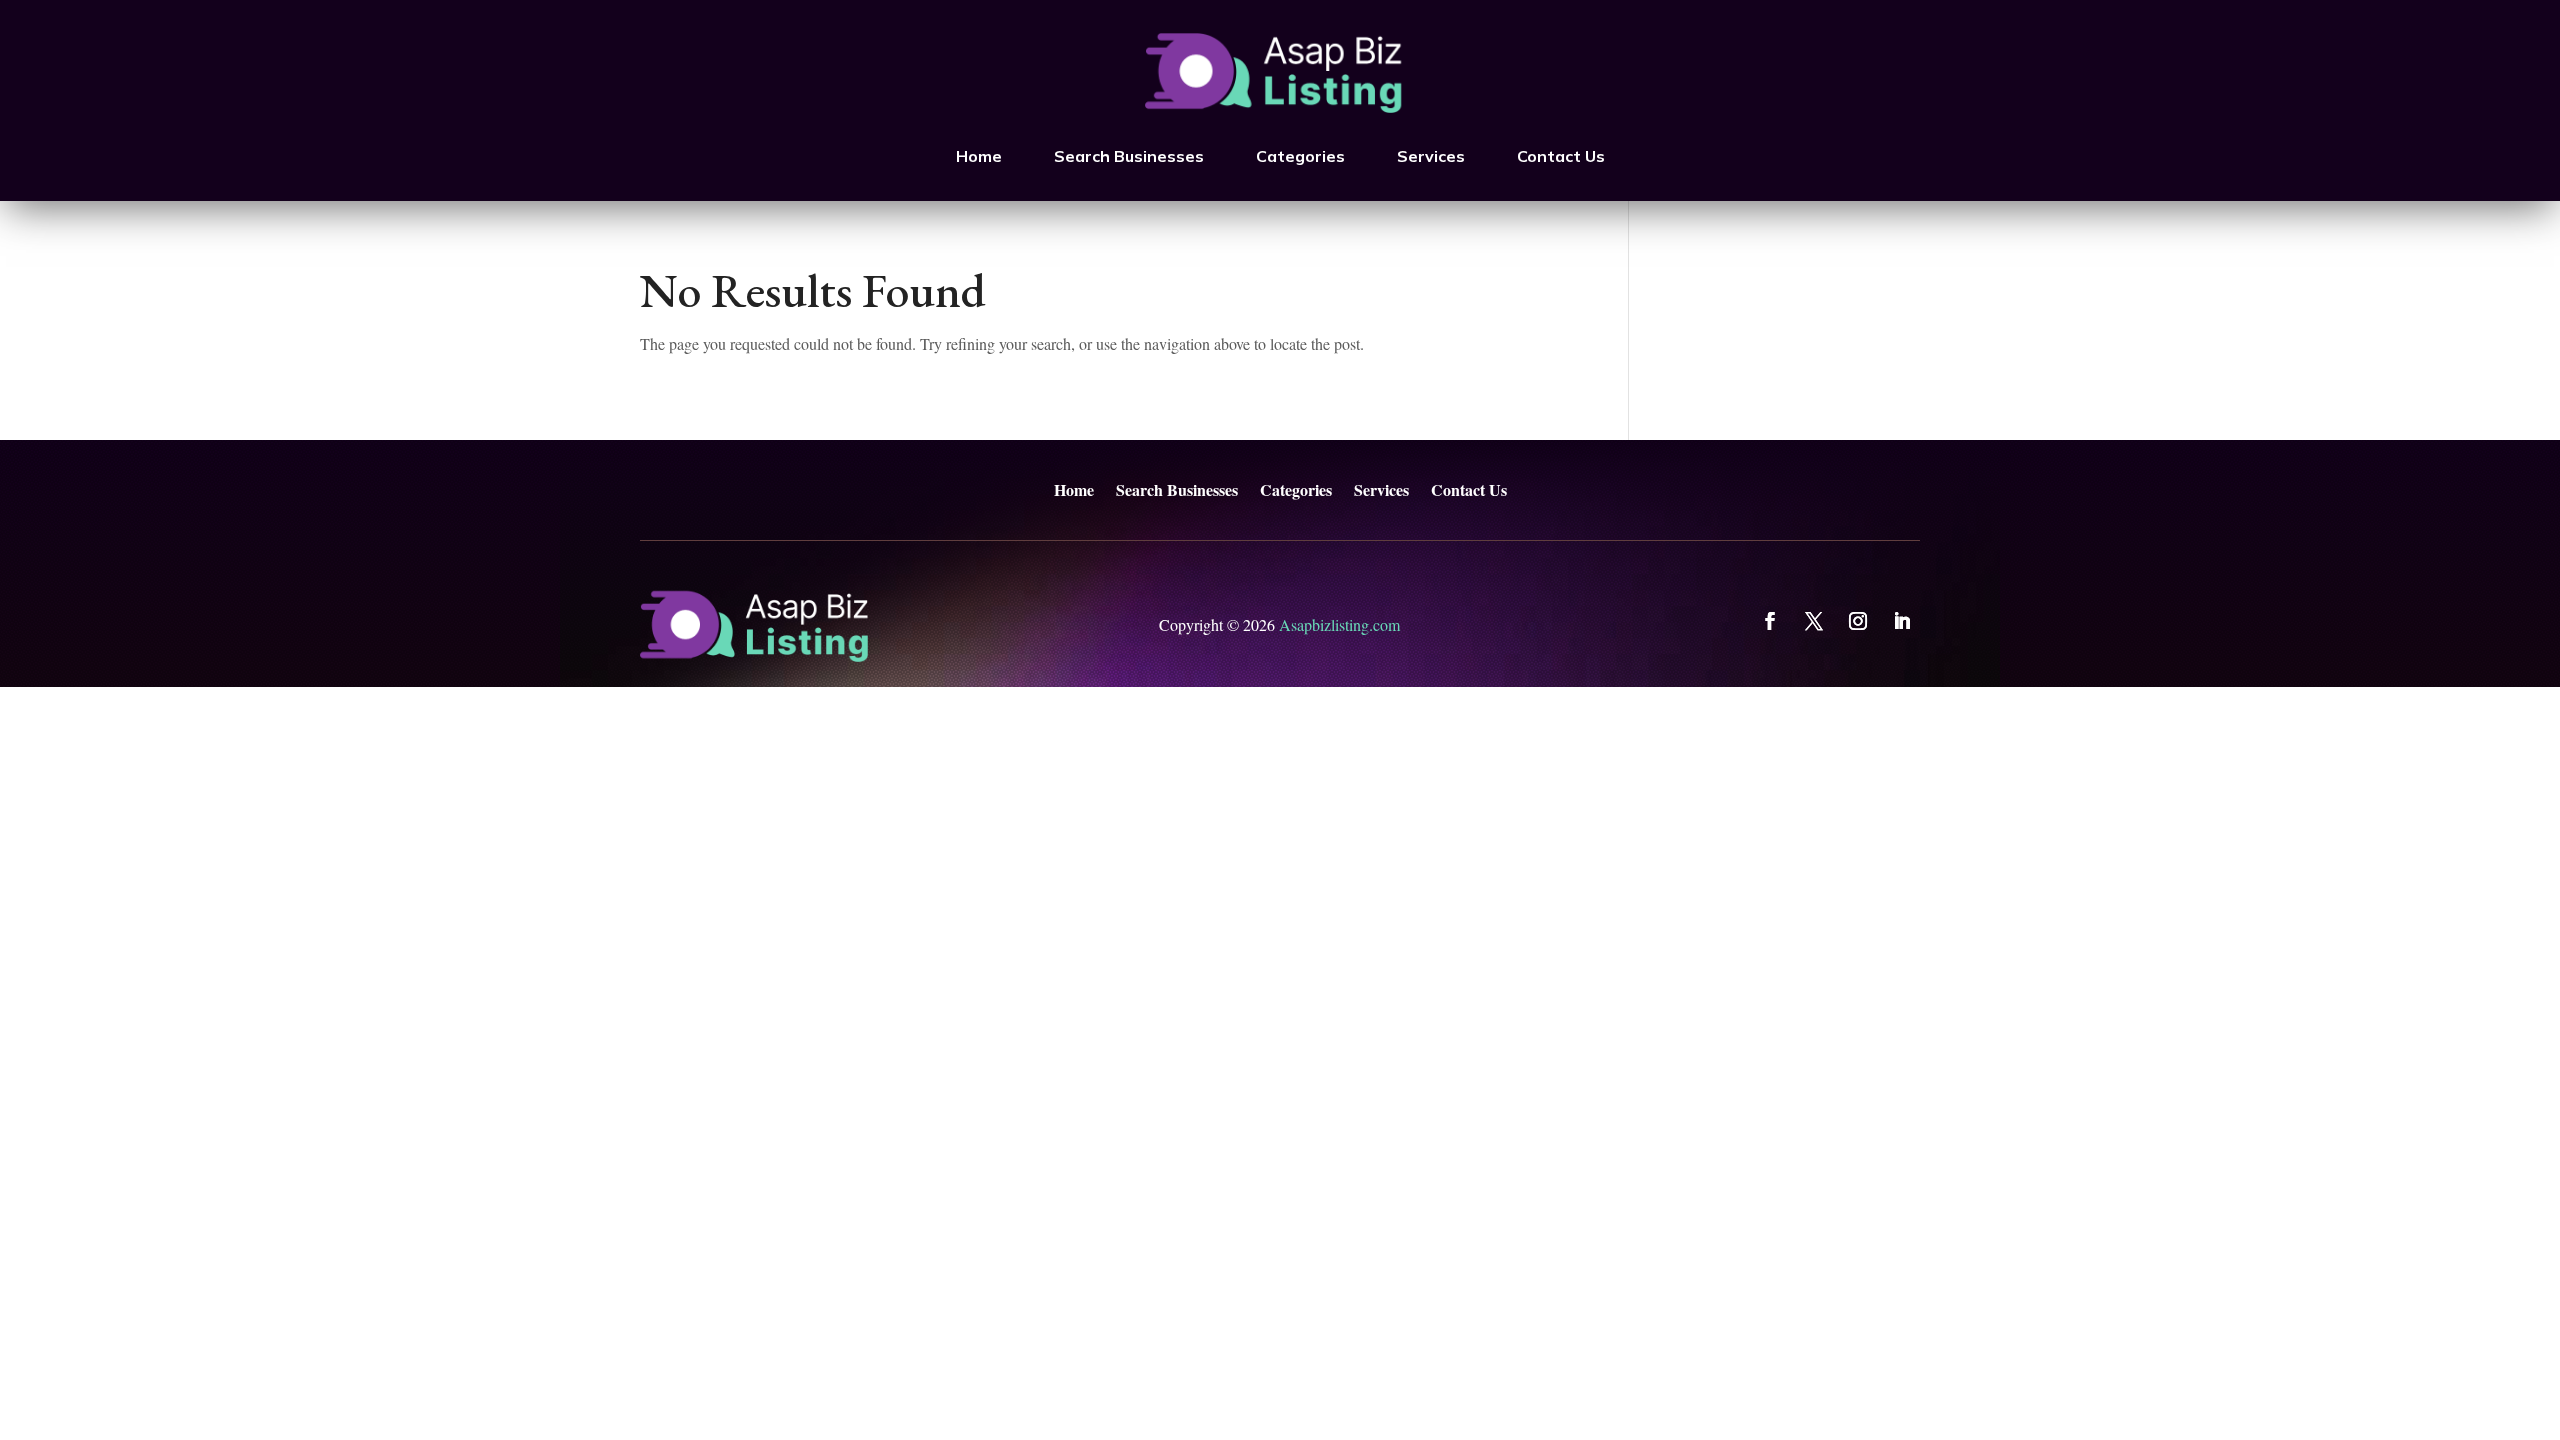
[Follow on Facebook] (1770, 621)
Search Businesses (1129, 156)
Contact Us (1561, 156)
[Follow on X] (1814, 621)
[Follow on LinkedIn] (1902, 621)
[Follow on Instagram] (1858, 621)
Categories (1300, 156)
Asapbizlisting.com (1339, 624)
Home (979, 156)
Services (1431, 156)
